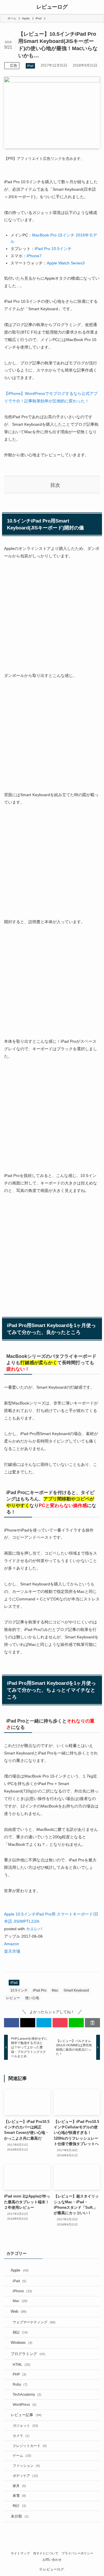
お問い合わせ (52, 2560)
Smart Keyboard (76, 1990)
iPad (30, 66)
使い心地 (32, 1998)
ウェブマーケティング (34, 2322)
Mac (55, 1990)
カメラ (21, 2436)
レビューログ (52, 7)
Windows (22, 2343)
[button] (12, 2023)
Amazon (12, 1944)
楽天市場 (12, 1951)
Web (19, 2311)
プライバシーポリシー (77, 2553)
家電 (19, 2495)
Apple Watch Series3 (66, 263)
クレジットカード (30, 2446)
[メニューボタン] (7, 7)
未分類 (20, 2516)
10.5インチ (19, 1990)
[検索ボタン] (97, 7)
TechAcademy (27, 2394)
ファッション (26, 2466)
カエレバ (34, 1929)
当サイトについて (46, 2553)
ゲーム (22, 2455)
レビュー (13, 1998)
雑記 (20, 2332)
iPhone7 (34, 256)
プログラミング (28, 2354)
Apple (20, 2270)
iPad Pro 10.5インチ (53, 249)
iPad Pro (40, 1990)
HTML (22, 2364)
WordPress (25, 2404)
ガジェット (25, 2425)
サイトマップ (20, 2553)
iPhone (22, 2291)
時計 (19, 2506)
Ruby (20, 2384)
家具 (19, 2486)
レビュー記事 (26, 2415)
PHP (19, 2374)
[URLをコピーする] (92, 2023)
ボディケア (25, 2476)
